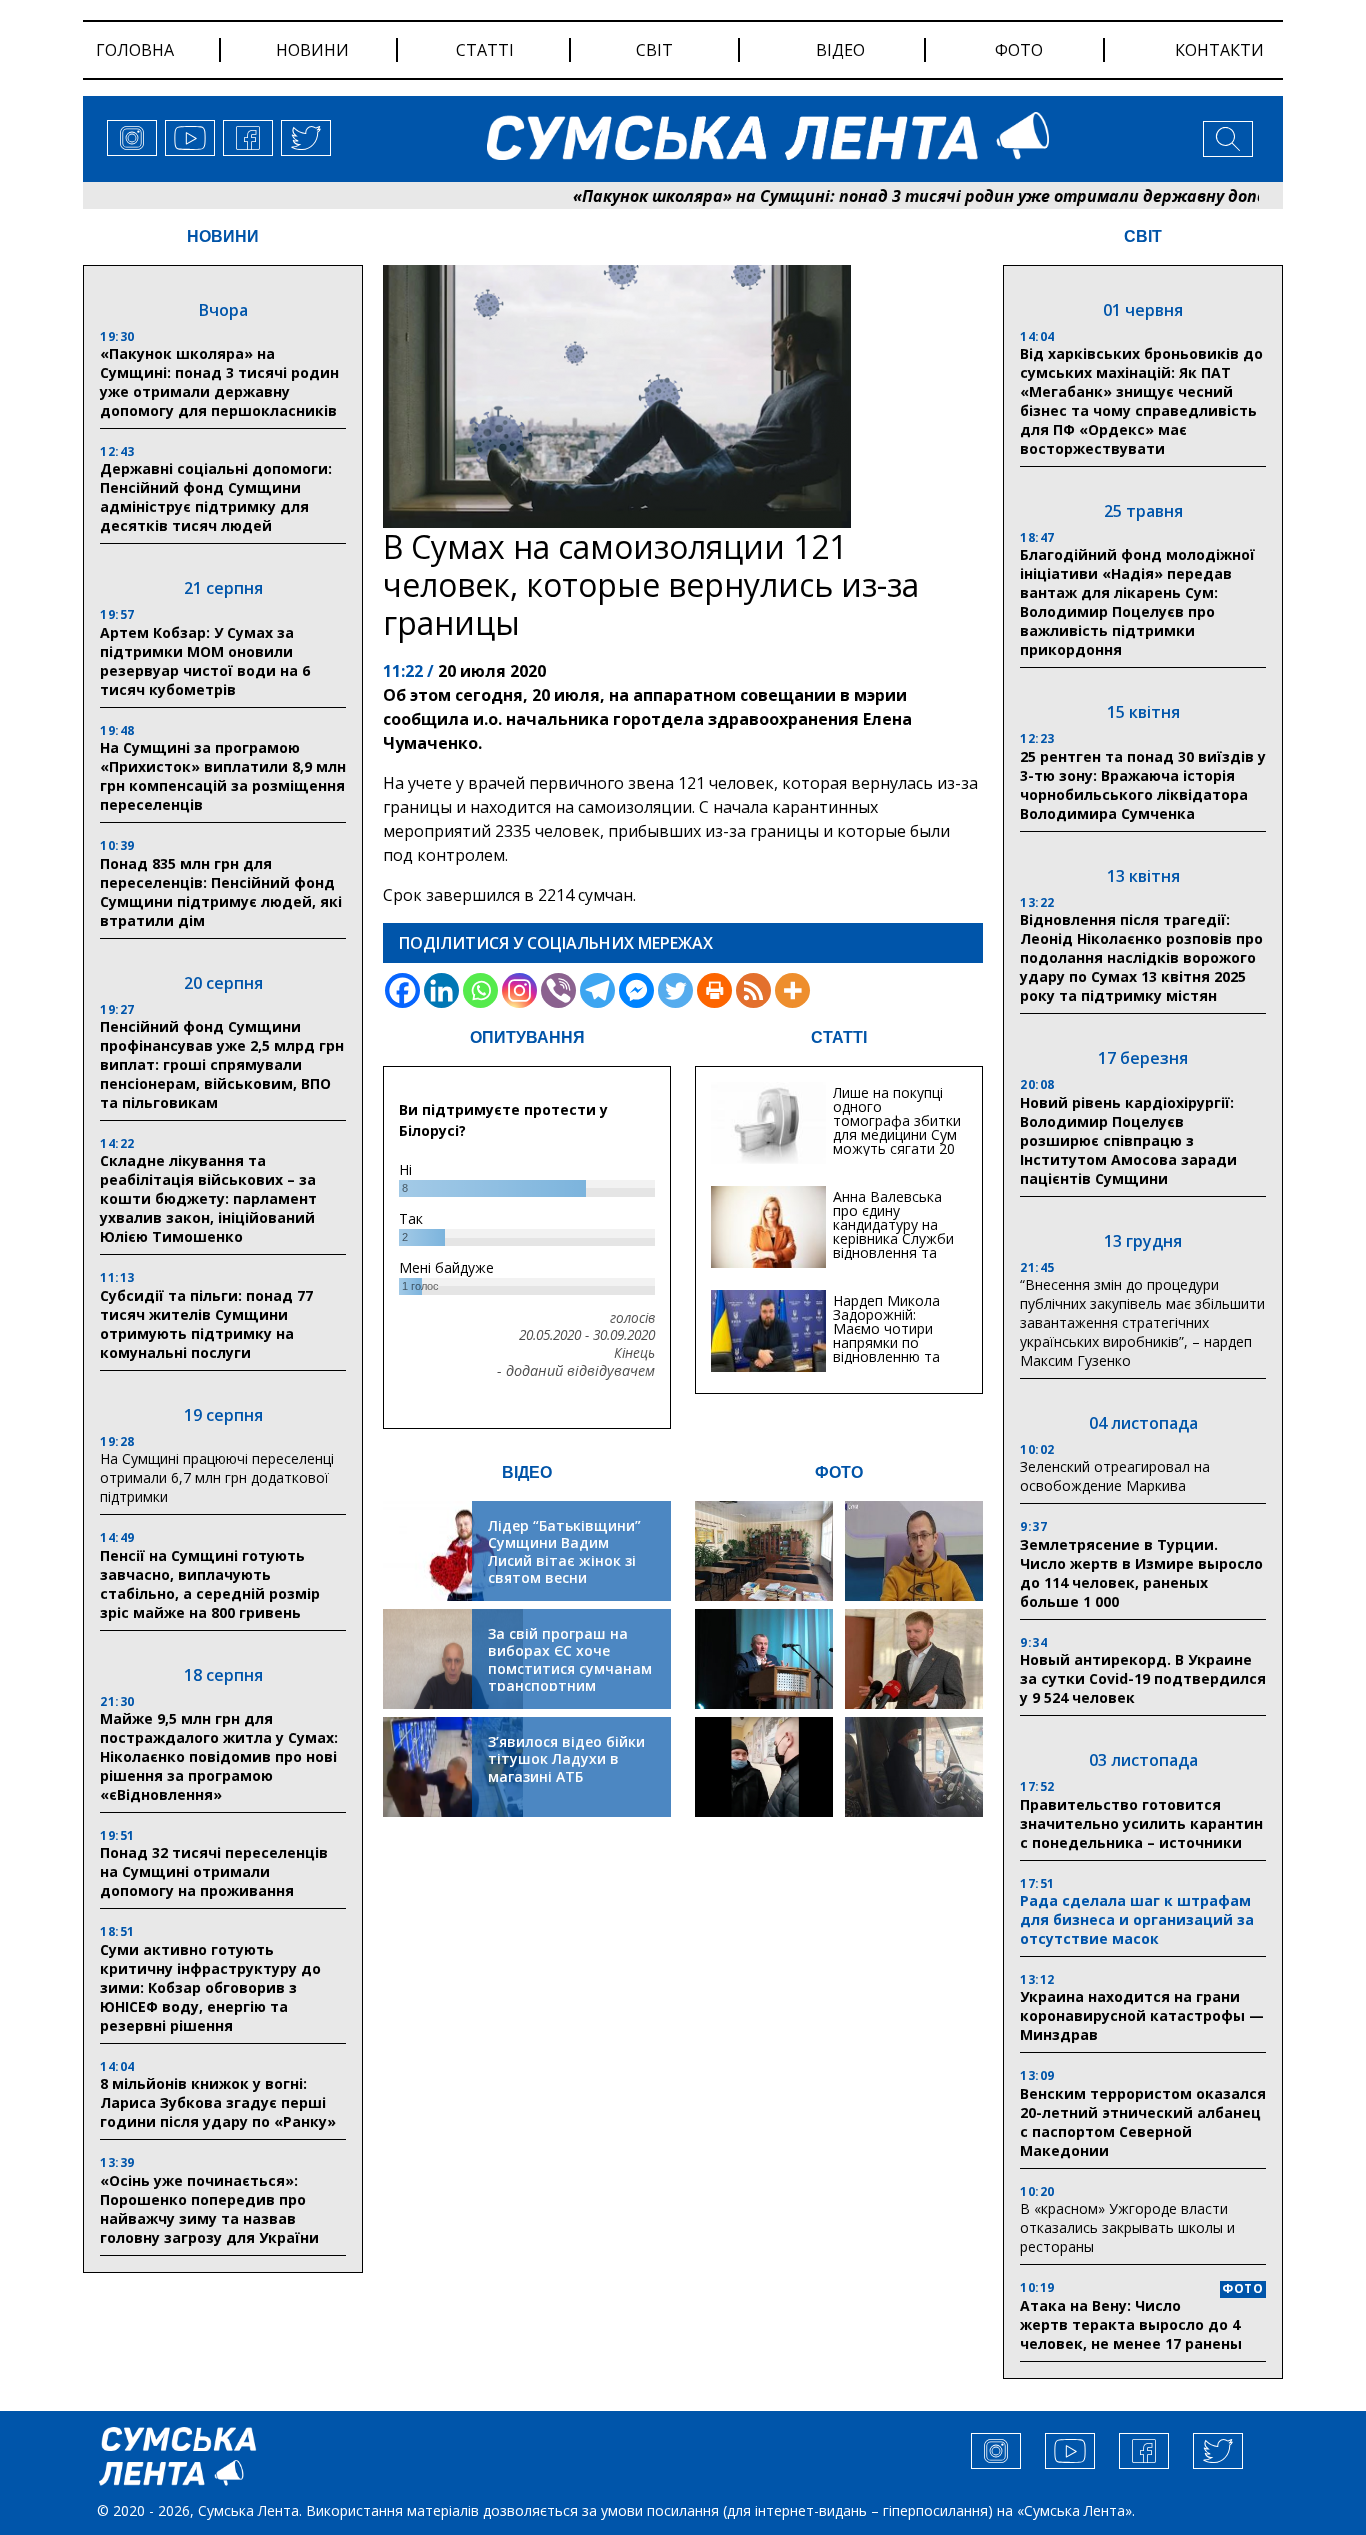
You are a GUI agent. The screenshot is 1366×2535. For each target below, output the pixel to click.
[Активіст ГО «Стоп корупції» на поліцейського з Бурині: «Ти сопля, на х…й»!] (764, 1767)
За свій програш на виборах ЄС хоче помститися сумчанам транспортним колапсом (570, 1668)
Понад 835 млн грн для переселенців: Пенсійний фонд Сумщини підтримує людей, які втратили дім (221, 892)
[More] (792, 990)
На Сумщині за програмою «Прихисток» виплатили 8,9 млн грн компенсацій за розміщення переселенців (223, 776)
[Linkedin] (441, 990)
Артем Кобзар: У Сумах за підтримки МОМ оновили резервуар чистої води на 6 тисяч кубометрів (205, 661)
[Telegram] (597, 990)
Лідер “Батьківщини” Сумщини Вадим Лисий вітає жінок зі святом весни (564, 1552)
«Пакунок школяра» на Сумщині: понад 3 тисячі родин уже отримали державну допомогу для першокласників (219, 382)
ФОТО (839, 1472)
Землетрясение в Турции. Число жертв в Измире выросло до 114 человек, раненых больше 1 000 (1141, 1573)
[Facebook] (402, 990)
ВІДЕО (527, 1472)
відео (840, 50)
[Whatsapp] (480, 990)
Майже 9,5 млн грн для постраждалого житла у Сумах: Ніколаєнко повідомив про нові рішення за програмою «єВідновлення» (219, 1756)
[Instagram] (519, 990)
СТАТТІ (839, 1037)
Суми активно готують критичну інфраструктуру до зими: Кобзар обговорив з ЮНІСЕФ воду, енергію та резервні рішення (210, 1987)
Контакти (1219, 50)
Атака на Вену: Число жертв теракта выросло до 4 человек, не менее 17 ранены (1131, 2324)
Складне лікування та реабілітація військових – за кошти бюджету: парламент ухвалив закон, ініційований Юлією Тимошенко (208, 1198)
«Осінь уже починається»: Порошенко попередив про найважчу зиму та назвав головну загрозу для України (209, 2209)
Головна (135, 50)
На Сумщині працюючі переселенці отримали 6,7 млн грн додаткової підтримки (217, 1477)
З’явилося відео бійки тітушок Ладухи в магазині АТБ (566, 1759)
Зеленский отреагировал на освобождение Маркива (1115, 1476)
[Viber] (558, 990)
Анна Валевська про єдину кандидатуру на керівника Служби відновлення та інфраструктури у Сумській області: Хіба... (893, 1245)
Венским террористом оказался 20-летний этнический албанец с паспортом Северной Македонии (1143, 2122)
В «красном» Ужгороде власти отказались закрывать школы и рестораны (1127, 2227)
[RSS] (753, 990)
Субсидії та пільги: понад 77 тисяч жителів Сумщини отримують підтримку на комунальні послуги (206, 1324)
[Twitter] (675, 990)
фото (1019, 50)
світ (654, 50)
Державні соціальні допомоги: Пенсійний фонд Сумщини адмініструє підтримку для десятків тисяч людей (216, 497)
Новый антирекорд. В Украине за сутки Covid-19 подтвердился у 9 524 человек (1143, 1678)
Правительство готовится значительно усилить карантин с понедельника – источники (1141, 1823)
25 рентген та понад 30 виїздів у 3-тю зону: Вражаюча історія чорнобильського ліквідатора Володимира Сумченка (1143, 785)
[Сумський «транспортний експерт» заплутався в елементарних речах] (914, 1551)
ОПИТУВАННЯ (527, 1037)
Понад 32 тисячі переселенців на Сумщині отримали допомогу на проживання (214, 1871)
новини (312, 50)
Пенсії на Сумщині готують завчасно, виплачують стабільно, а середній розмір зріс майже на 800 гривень (210, 1584)
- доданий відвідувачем (576, 1371)
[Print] (714, 990)
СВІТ (1143, 236)
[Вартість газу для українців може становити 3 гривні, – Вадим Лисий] (914, 1659)
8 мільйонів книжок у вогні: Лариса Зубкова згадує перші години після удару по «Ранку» (220, 2102)
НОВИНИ (223, 236)
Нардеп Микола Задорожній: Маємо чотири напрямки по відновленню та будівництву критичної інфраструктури (886, 1349)
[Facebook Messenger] (636, 990)
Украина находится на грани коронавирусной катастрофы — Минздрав (1142, 2015)
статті (485, 50)
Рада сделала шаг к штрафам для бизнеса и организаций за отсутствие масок (1137, 1919)
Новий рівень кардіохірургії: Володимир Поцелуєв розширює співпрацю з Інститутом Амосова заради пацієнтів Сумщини (1128, 1140)
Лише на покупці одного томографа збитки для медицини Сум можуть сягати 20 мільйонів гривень (897, 1127)
